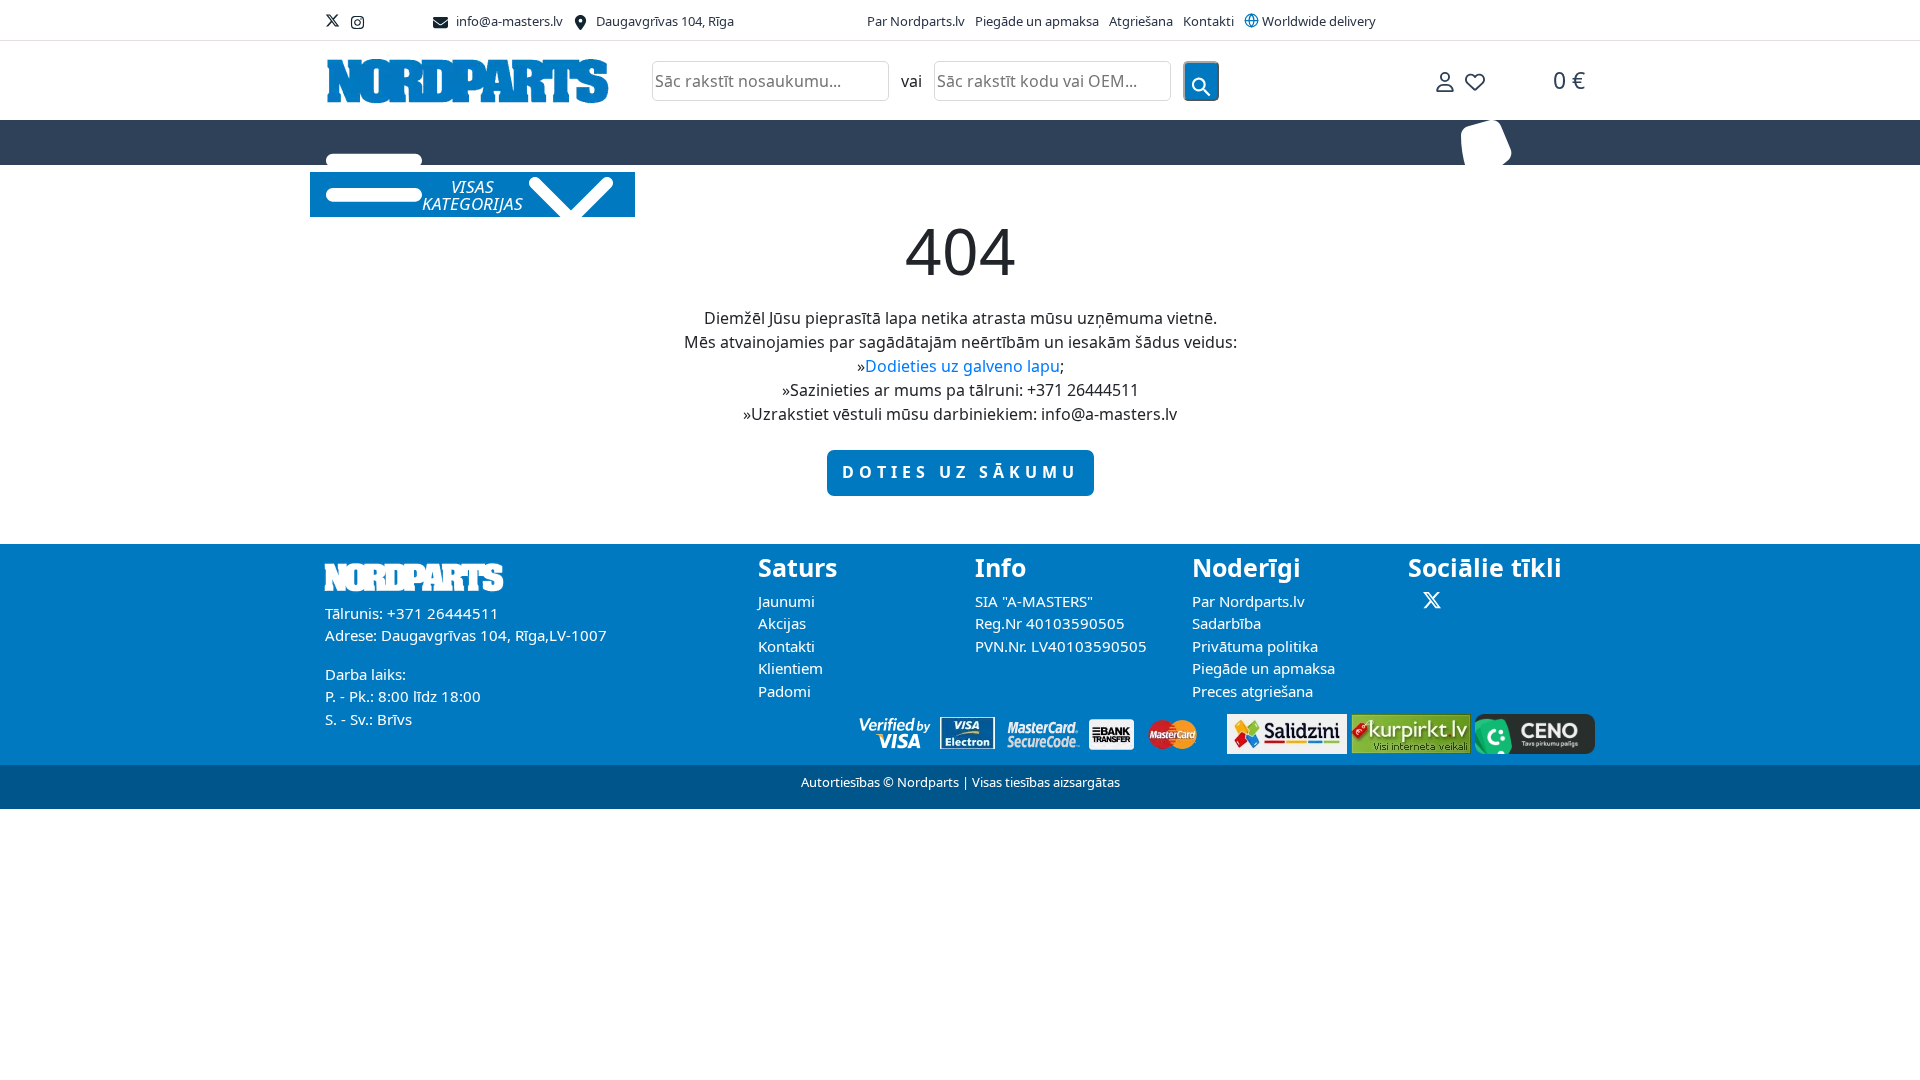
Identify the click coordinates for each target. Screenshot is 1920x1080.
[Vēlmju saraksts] (1475, 81)
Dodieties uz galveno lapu (962, 366)
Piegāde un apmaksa (1037, 21)
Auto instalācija (926, 194)
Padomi (784, 691)
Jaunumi (786, 601)
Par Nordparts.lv (916, 21)
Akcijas (782, 623)
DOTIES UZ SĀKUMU (960, 472)
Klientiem (790, 668)
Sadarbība (1226, 623)
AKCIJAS (686, 194)
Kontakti (1208, 21)
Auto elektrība (1133, 194)
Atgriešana (1141, 21)
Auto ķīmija (1032, 194)
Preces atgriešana (1252, 691)
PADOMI (1223, 194)
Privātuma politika (1255, 646)
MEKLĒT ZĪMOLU (1325, 194)
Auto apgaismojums (794, 194)
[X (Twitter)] (332, 21)
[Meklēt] (1201, 81)
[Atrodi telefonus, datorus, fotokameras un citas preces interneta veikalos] (1409, 728)
